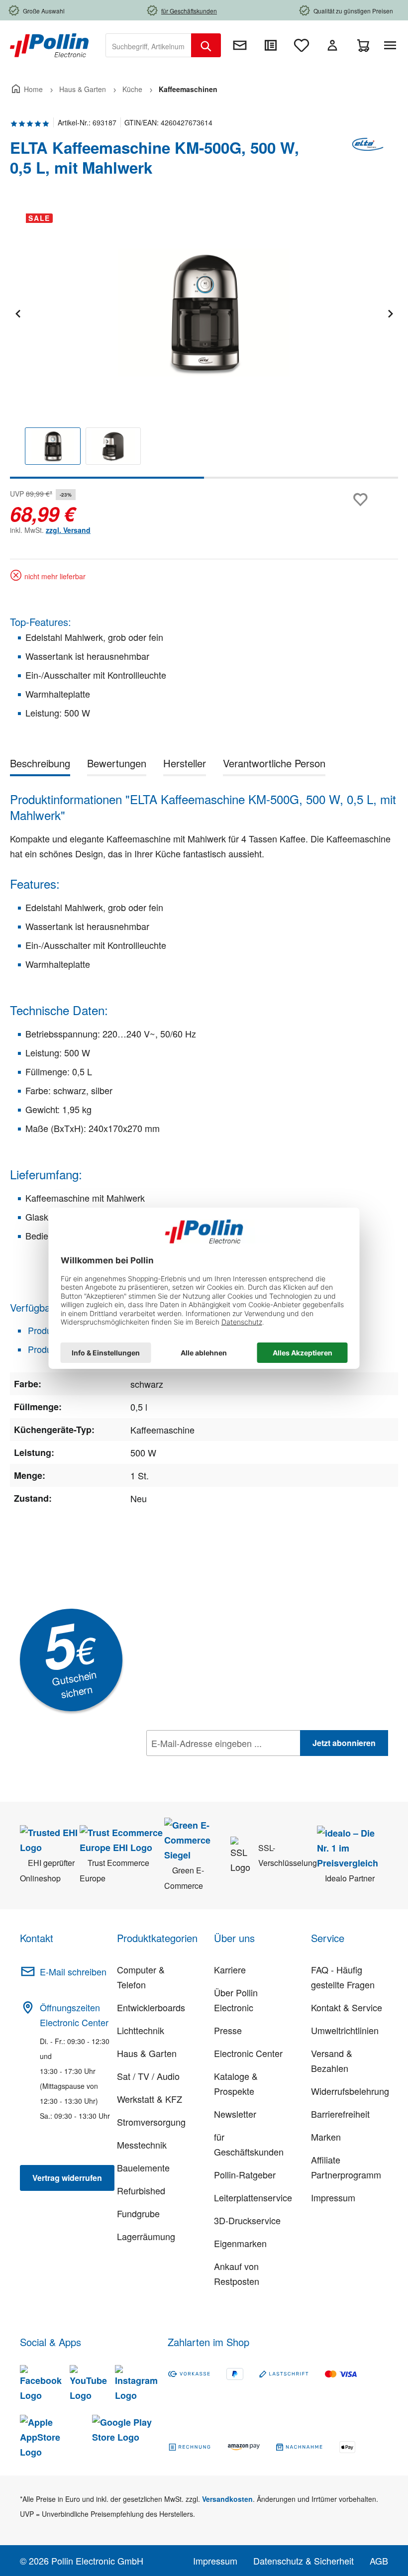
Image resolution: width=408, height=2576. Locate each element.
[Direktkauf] (271, 45)
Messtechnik (142, 2145)
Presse (228, 2030)
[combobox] (149, 45)
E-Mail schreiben (73, 1971)
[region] (204, 342)
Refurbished (141, 2190)
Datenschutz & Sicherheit (304, 2561)
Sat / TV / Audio (148, 2076)
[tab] (40, 765)
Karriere (230, 1969)
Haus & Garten (147, 2053)
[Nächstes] (390, 312)
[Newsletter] (240, 45)
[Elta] (368, 162)
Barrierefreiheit (340, 2114)
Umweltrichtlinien (345, 2030)
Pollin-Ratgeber (245, 2174)
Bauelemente (143, 2167)
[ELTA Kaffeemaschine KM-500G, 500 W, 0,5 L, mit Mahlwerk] (204, 312)
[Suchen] (206, 45)
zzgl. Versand (68, 530)
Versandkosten (227, 2499)
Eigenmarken (240, 2243)
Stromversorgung (151, 2122)
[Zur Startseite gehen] (49, 44)
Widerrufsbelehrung (350, 2091)
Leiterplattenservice (253, 2197)
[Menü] (392, 45)
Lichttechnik (141, 2030)
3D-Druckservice (247, 2220)
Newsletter (235, 2114)
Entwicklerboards (151, 2007)
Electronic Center (248, 2053)
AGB (379, 2561)
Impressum (333, 2197)
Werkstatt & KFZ (150, 2099)
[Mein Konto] (332, 45)
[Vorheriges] (17, 312)
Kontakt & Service (347, 2007)
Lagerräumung (146, 2236)
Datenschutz (210, 1765)
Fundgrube (138, 2213)
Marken (326, 2137)
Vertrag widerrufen (67, 2178)
